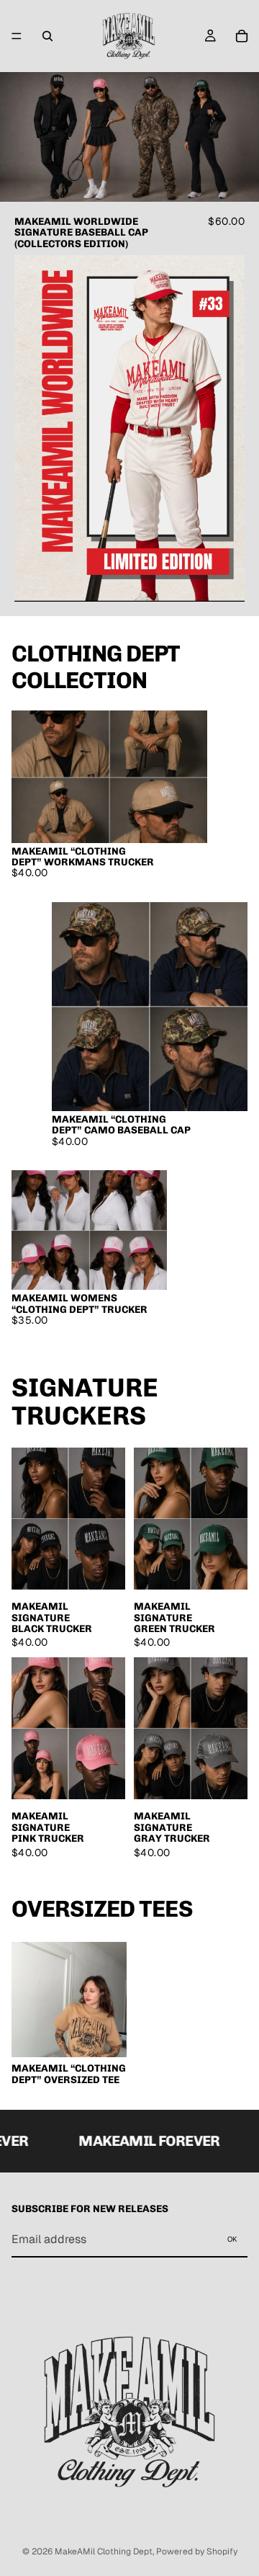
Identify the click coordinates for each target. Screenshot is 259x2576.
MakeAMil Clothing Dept (104, 2552)
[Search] (47, 36)
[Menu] (17, 36)
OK (232, 2239)
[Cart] (242, 36)
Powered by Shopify (197, 2552)
